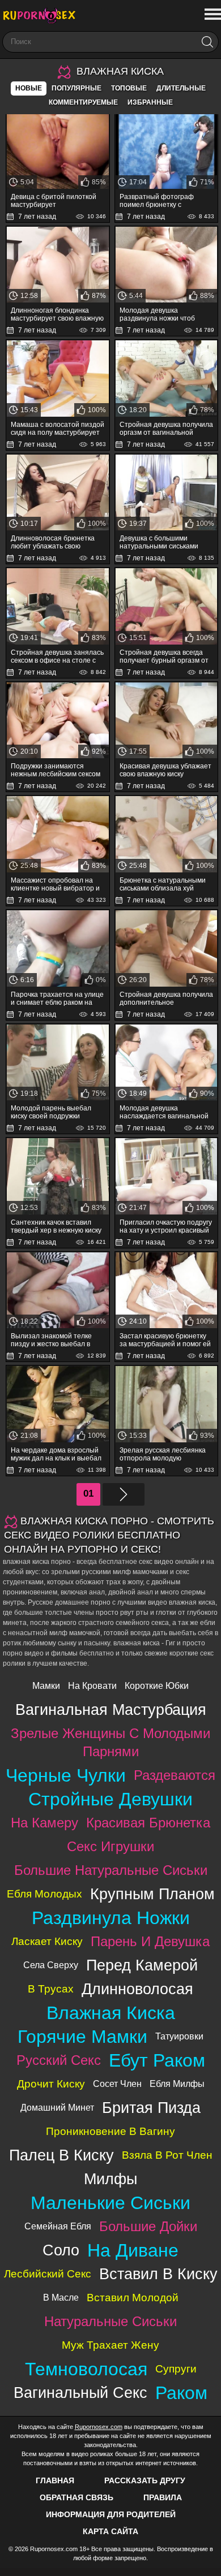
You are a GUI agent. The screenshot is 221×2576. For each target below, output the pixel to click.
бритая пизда (151, 2108)
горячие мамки (82, 2037)
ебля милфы (177, 2084)
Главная (55, 2480)
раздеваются (175, 1775)
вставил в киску (158, 2274)
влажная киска (111, 2013)
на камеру (44, 1823)
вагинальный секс (80, 2393)
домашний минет (57, 2108)
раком (181, 2393)
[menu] (212, 15)
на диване (133, 2250)
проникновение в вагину (110, 2131)
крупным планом (152, 1894)
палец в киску (61, 2155)
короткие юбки (157, 1686)
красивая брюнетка (148, 1823)
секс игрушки (110, 1846)
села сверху (51, 1965)
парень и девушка (150, 1941)
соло (61, 2250)
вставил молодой (133, 2298)
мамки (46, 1686)
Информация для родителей (111, 2514)
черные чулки (66, 1775)
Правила (163, 2497)
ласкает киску (47, 1941)
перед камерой (142, 1965)
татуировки (179, 2036)
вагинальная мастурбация (111, 1710)
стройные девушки (110, 1799)
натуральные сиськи (110, 2321)
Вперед (124, 1494)
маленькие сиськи (110, 2203)
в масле (61, 2298)
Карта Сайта (110, 2531)
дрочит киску (51, 2084)
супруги (176, 2369)
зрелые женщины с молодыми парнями (110, 1742)
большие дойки (148, 2226)
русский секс (59, 2060)
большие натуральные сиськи (111, 1870)
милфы (110, 2179)
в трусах (51, 1989)
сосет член (117, 2084)
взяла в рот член (167, 2155)
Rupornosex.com (99, 2427)
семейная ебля (58, 2226)
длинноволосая (137, 1989)
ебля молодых (44, 1894)
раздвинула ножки (111, 1918)
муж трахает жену (110, 2345)
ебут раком (157, 2060)
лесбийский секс (48, 2274)
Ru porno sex (42, 16)
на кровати (92, 1686)
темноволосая (86, 2369)
